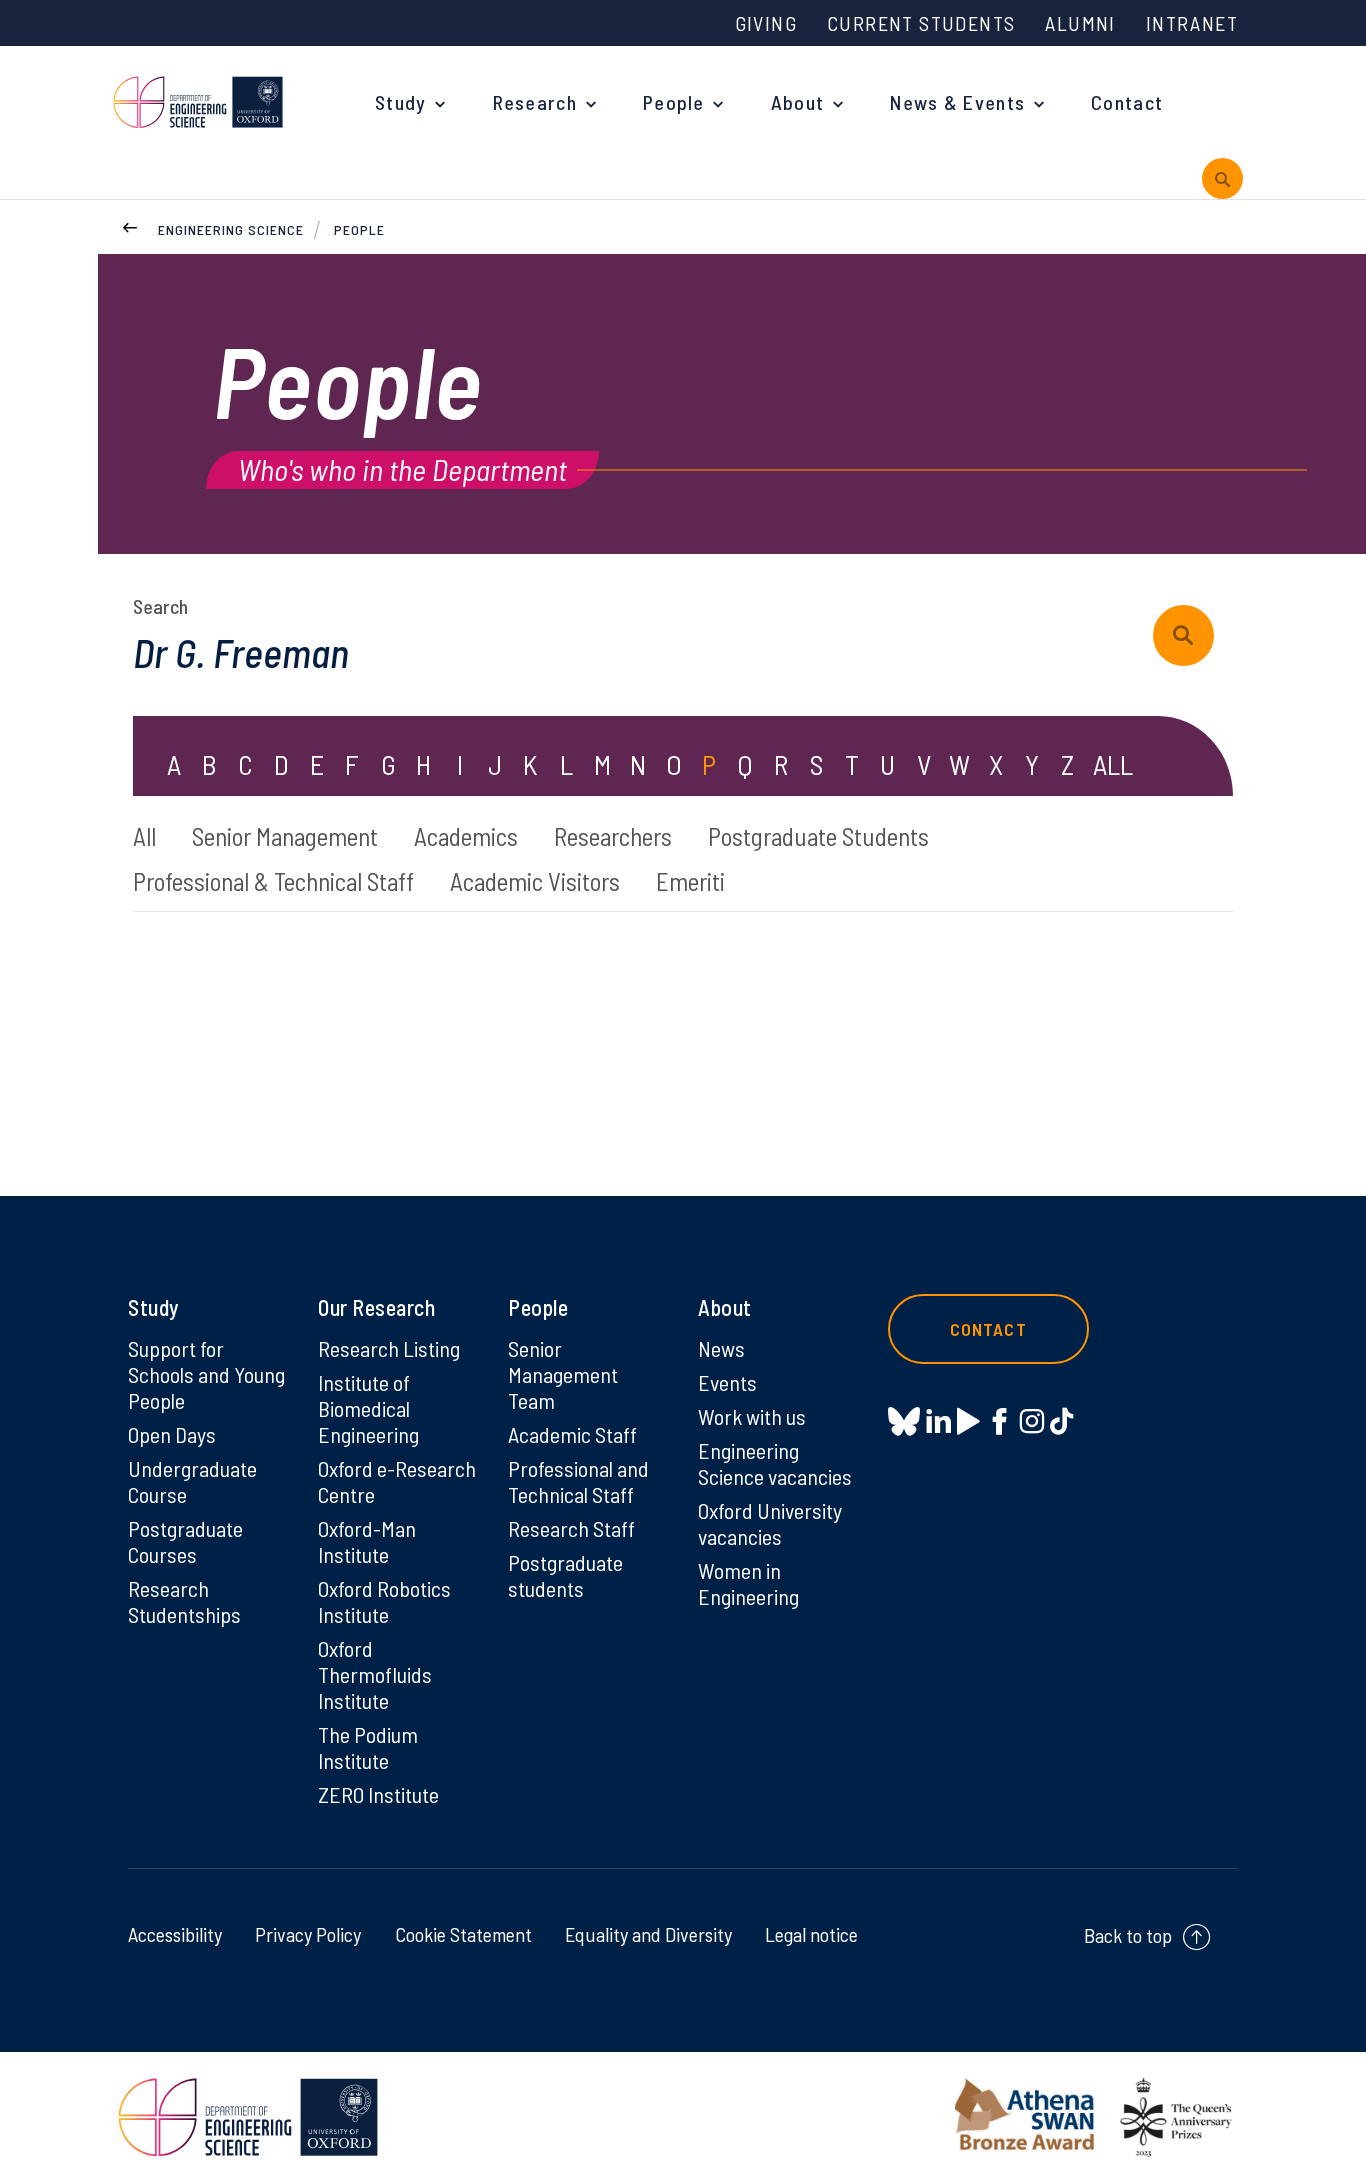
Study (401, 102)
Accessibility (175, 1934)
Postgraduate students (565, 1575)
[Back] (130, 225)
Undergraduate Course (192, 1481)
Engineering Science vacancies (775, 1463)
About (798, 102)
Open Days (172, 1434)
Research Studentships (184, 1601)
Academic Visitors (535, 881)
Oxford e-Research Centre (397, 1481)
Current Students (921, 23)
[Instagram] (1031, 1421)
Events (727, 1382)
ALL (1113, 764)
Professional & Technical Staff (273, 881)
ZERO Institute (378, 1794)
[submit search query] (1183, 635)
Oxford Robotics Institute (384, 1601)
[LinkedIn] (938, 1421)
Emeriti (690, 881)
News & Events (957, 102)
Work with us (752, 1416)
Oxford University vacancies (770, 1523)
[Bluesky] (904, 1422)
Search (160, 606)
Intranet (1192, 23)
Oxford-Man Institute (367, 1541)
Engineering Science (231, 229)
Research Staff (571, 1528)
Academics (466, 836)
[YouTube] (968, 1421)
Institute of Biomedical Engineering (368, 1408)
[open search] (1222, 178)
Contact (1127, 102)
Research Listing (389, 1348)
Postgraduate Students (818, 836)
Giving (766, 23)
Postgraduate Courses (185, 1541)
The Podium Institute (368, 1747)
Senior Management (285, 836)
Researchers (613, 836)
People (674, 102)
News (721, 1348)
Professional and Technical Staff (578, 1481)
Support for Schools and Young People (206, 1374)
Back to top (1128, 1935)
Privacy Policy (308, 1934)
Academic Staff (572, 1434)
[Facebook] (999, 1421)
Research (535, 102)
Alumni (1080, 23)
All (144, 836)
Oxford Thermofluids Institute (375, 1674)
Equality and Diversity (648, 1934)
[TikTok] (1061, 1421)
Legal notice (811, 1934)
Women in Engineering (748, 1583)
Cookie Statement (463, 1934)
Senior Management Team (563, 1374)
